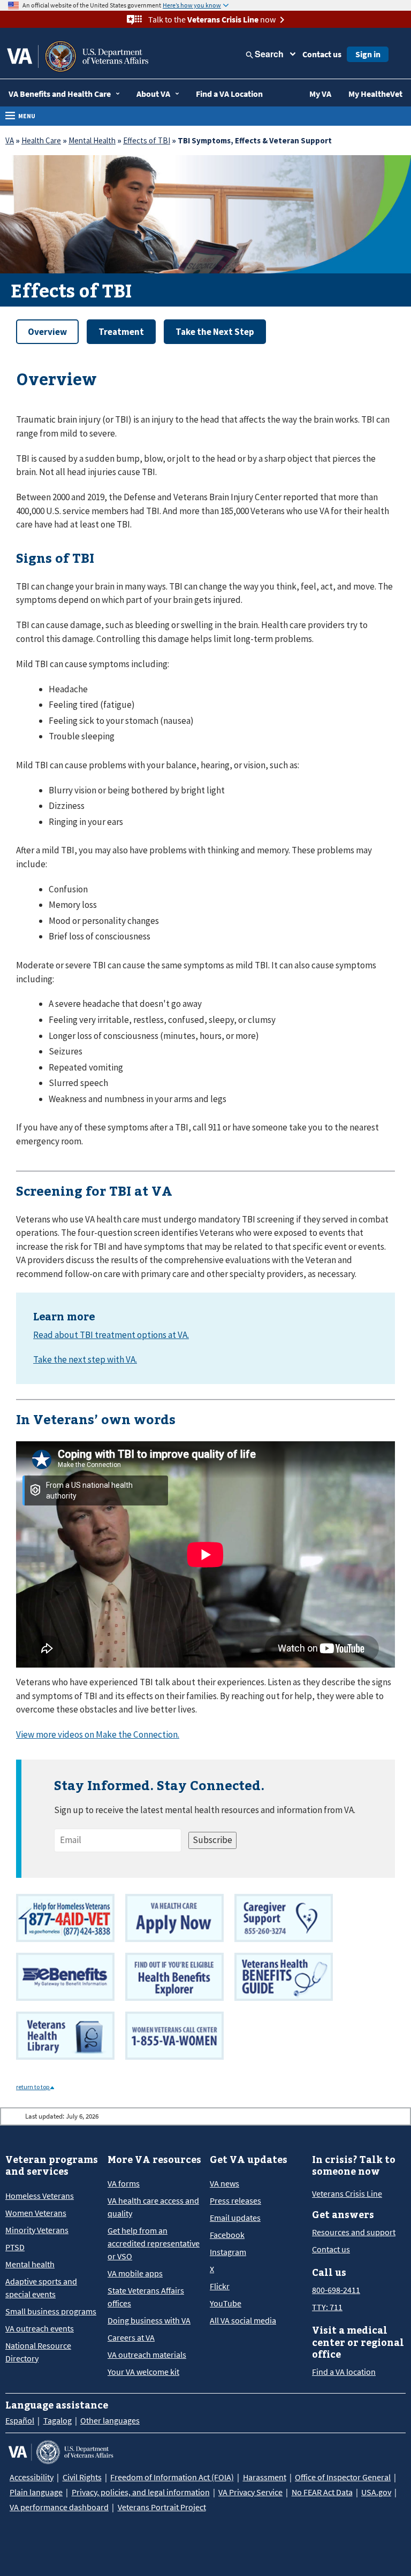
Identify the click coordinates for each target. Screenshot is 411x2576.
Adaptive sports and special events (41, 2288)
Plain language (36, 2492)
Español (20, 2420)
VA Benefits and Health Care (60, 94)
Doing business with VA (149, 2320)
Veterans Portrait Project (162, 2507)
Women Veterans (36, 2213)
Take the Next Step (215, 332)
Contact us (322, 54)
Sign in (368, 54)
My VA (320, 94)
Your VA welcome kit (143, 2372)
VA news (224, 2183)
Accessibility (32, 2477)
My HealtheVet (375, 94)
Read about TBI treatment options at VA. (111, 1335)
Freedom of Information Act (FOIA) (172, 2477)
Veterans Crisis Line (347, 2193)
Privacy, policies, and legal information (141, 2492)
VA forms (124, 2183)
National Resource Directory (38, 2352)
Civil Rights (82, 2477)
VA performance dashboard (59, 2507)
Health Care (41, 140)
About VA (153, 94)
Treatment (121, 332)
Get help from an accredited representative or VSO (154, 2243)
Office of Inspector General (343, 2477)
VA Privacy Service (250, 2492)
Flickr (220, 2286)
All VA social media (243, 2320)
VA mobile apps (135, 2273)
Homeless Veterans (40, 2196)
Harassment (265, 2477)
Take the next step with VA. (85, 1359)
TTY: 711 (327, 2307)
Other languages (110, 2420)
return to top (33, 2087)
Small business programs (51, 2311)
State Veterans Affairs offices (146, 2297)
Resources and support (354, 2232)
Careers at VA (131, 2337)
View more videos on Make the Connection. (98, 1734)
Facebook (227, 2235)
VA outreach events (40, 2328)
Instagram (228, 2252)
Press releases (235, 2200)
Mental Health (92, 140)
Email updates (235, 2218)
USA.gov (376, 2492)
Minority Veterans (37, 2230)
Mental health (30, 2264)
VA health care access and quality (153, 2207)
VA (10, 140)
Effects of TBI (147, 140)
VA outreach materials (147, 2355)
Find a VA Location (229, 94)
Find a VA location (344, 2372)
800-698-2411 (336, 2290)
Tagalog (58, 2420)
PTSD (15, 2247)
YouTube (226, 2303)
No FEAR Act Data (322, 2492)
